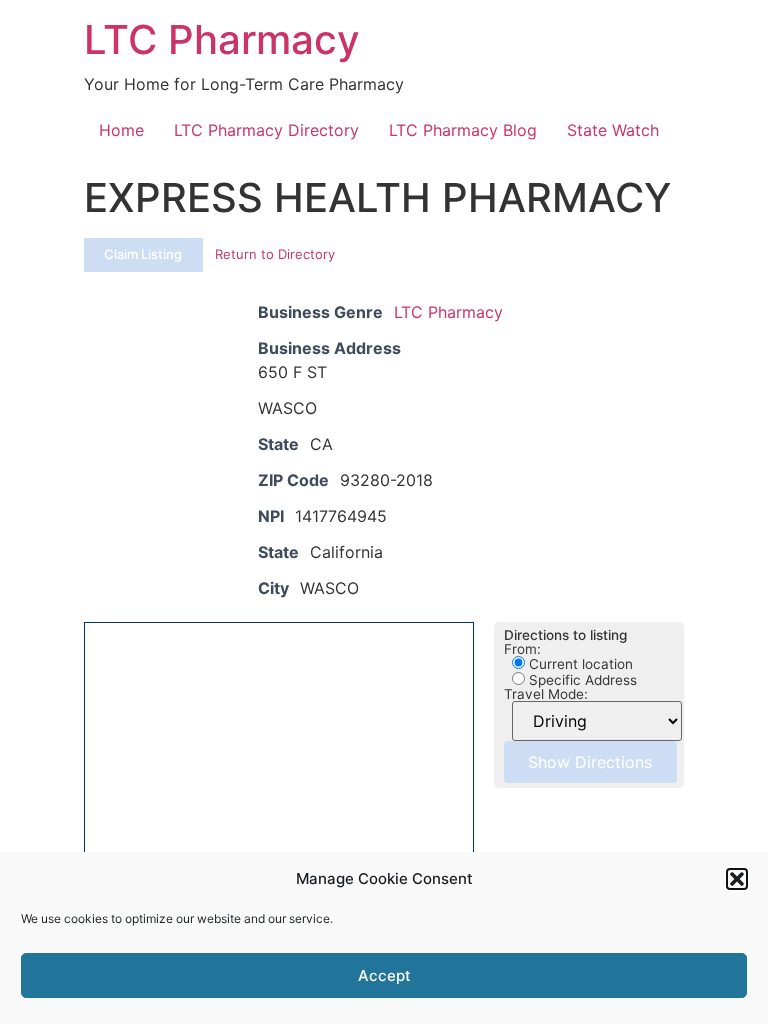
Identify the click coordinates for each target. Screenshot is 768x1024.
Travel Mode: (546, 695)
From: (522, 650)
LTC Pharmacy (222, 39)
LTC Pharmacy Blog (463, 130)
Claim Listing (143, 254)
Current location (579, 664)
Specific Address (581, 680)
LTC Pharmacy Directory (266, 130)
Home (121, 130)
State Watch (613, 130)
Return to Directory (275, 254)
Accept (384, 975)
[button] (737, 879)
